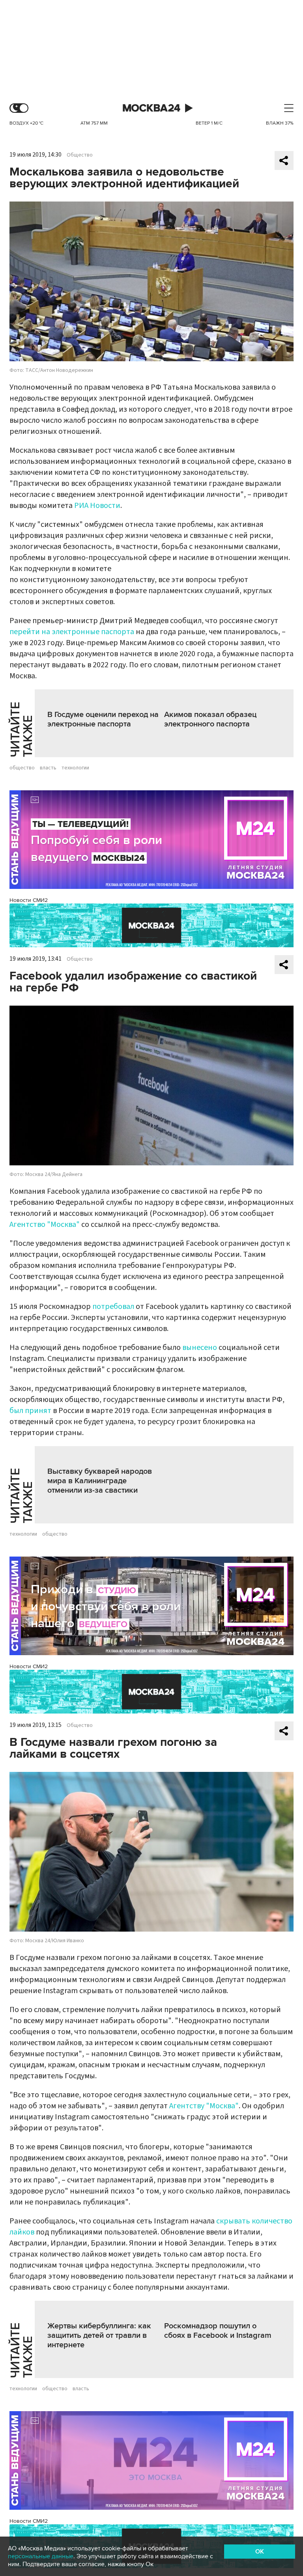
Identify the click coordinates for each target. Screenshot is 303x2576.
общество (22, 768)
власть (48, 768)
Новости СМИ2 (29, 900)
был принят (30, 1411)
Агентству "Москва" (204, 2106)
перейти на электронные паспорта (72, 632)
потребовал (113, 1307)
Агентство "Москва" (45, 1225)
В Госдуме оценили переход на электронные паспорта (103, 719)
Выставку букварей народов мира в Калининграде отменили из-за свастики (100, 1481)
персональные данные (41, 2556)
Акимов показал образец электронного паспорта (210, 719)
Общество (80, 155)
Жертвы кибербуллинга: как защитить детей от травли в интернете (99, 2335)
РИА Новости (97, 506)
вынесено (200, 1348)
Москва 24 (151, 108)
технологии (75, 768)
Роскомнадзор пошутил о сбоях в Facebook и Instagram (218, 2331)
